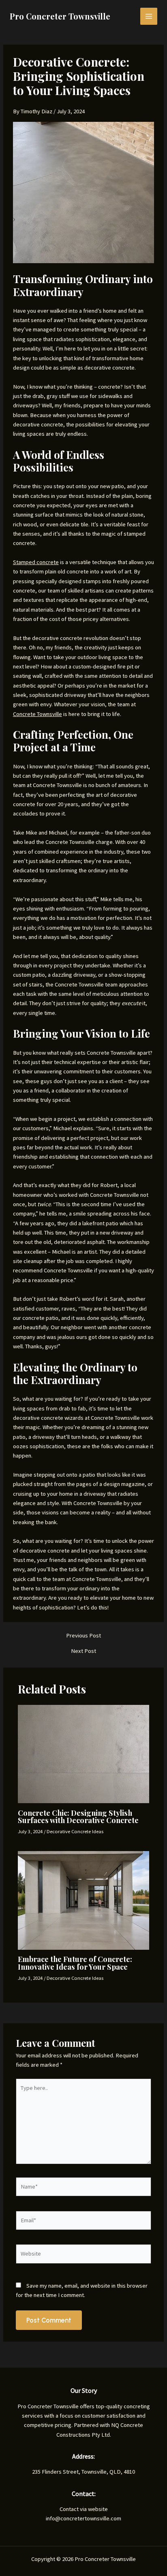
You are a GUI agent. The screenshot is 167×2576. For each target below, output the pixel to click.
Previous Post (83, 1636)
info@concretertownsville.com (83, 2518)
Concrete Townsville (37, 714)
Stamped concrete (36, 562)
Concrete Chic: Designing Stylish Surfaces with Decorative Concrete (78, 1816)
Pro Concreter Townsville (60, 16)
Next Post (83, 1651)
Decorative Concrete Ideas (75, 1831)
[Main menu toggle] (149, 16)
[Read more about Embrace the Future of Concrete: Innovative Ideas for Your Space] (83, 1900)
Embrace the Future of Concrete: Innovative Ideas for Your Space (75, 1963)
